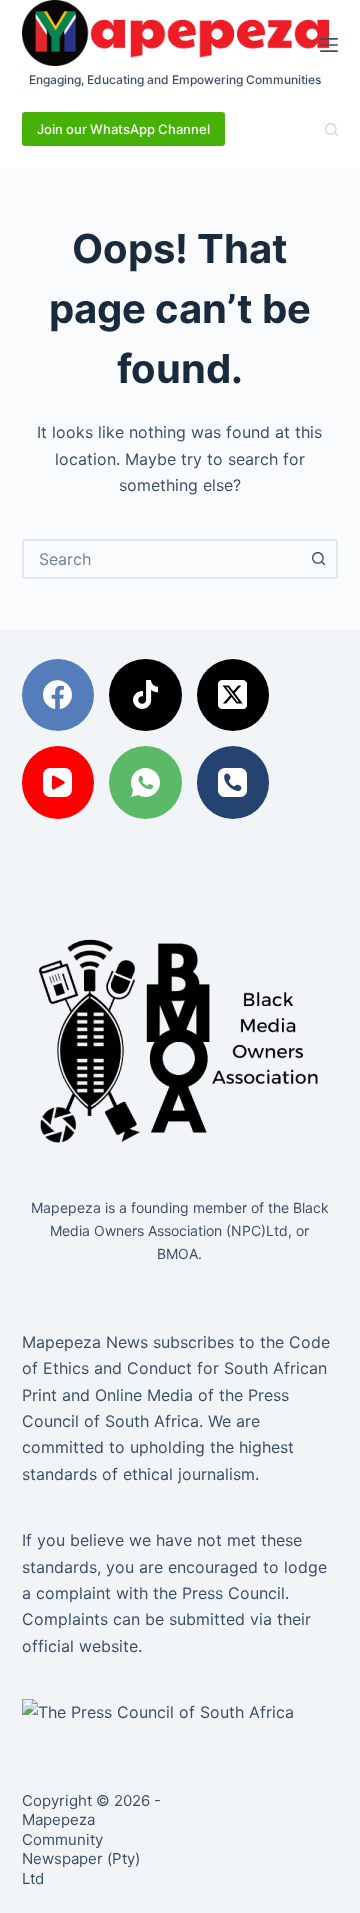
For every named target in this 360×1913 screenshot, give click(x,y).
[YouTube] (58, 782)
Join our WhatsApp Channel (123, 129)
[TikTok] (145, 695)
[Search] (331, 129)
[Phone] (233, 782)
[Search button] (318, 559)
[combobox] (162, 559)
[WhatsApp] (145, 782)
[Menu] (329, 45)
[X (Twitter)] (233, 695)
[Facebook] (58, 695)
